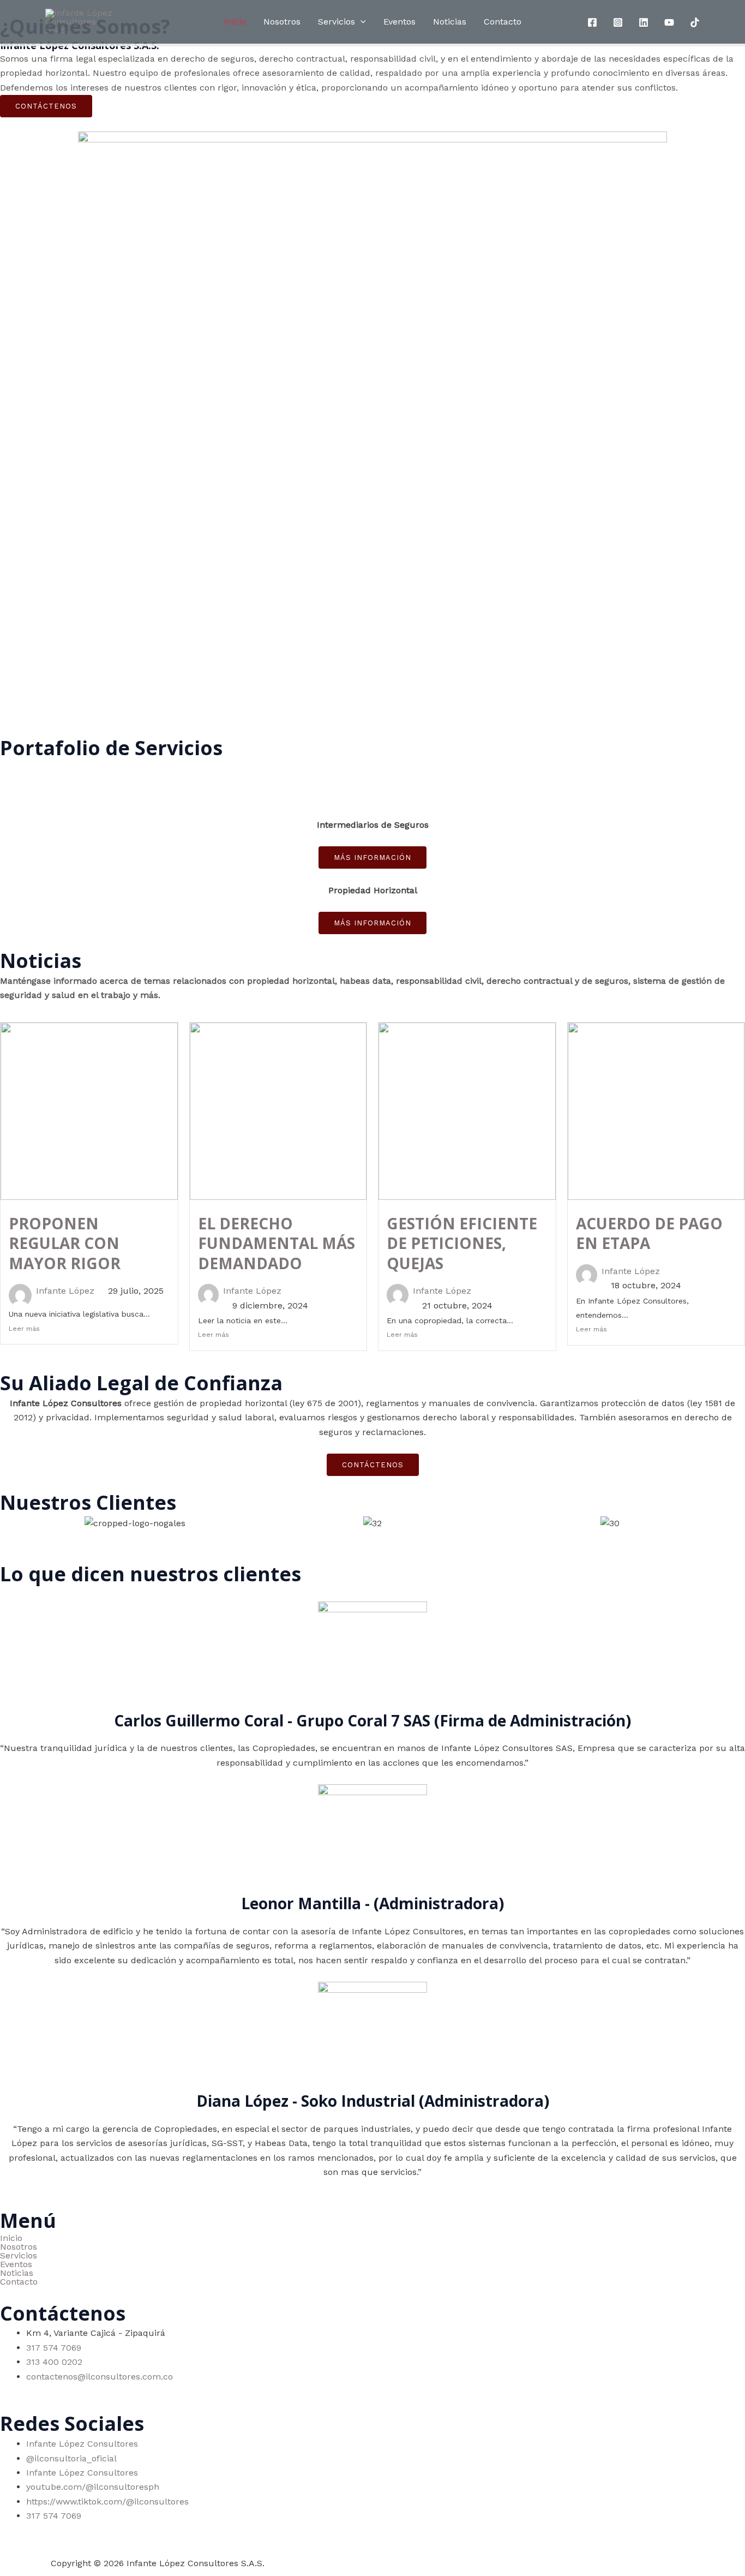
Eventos (399, 22)
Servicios (337, 22)
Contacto (503, 22)
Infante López (65, 1291)
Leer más (24, 1329)
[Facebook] (592, 22)
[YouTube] (669, 22)
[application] (361, 22)
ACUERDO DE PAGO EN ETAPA (649, 1233)
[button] (372, 2256)
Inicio (235, 22)
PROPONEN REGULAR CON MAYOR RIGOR (65, 1243)
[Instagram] (618, 22)
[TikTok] (695, 22)
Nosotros (282, 22)
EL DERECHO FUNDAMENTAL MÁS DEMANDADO (277, 1243)
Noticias (450, 22)
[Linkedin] (644, 22)
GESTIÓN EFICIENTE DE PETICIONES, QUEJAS (462, 1243)
